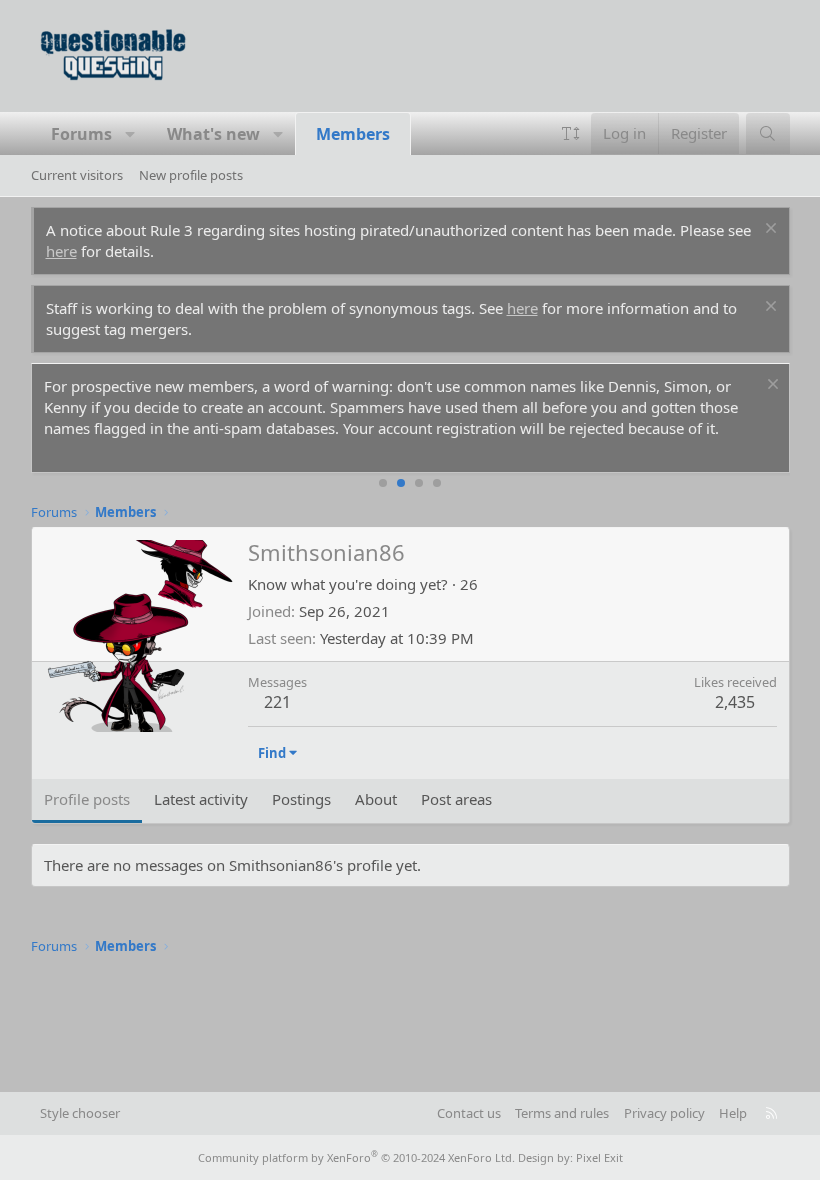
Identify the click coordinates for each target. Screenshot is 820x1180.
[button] (130, 134)
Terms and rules (562, 1113)
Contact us (469, 1113)
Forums (81, 134)
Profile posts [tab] (87, 799)
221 (277, 702)
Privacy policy (664, 1113)
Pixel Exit (599, 1157)
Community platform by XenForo (356, 1157)
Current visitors (77, 175)
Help (733, 1113)
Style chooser (80, 1113)
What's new (213, 134)
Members (353, 134)
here (61, 251)
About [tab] (376, 799)
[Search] (767, 133)
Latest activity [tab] (201, 799)
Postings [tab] (301, 799)
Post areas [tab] (456, 799)
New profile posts (191, 175)
